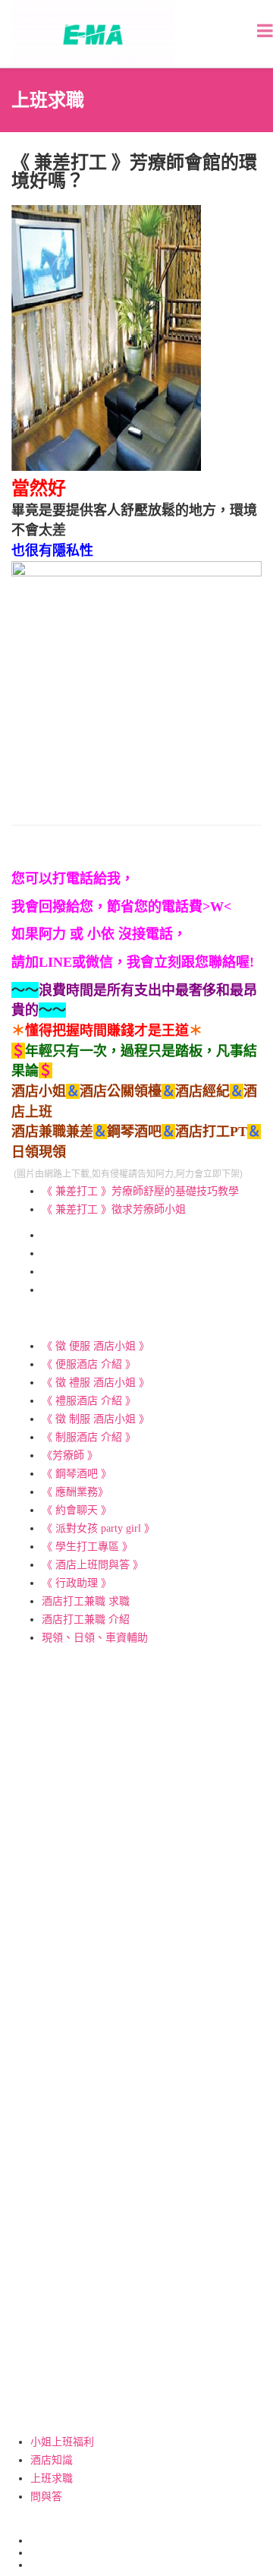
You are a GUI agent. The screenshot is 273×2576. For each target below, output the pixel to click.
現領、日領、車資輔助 (95, 1638)
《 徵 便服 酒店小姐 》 (96, 1346)
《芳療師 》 (70, 1455)
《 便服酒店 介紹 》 (89, 1364)
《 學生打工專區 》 (87, 1547)
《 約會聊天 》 (77, 1510)
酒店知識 (52, 2460)
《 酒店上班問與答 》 (93, 1565)
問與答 (46, 2497)
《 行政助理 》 (77, 1583)
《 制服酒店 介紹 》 (89, 1437)
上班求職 (52, 2478)
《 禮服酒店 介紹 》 (89, 1401)
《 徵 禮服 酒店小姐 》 (96, 1383)
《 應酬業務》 (75, 1492)
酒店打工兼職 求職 (86, 1601)
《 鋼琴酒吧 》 (77, 1474)
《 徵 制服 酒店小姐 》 (96, 1419)
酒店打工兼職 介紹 (86, 1619)
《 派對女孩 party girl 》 (98, 1528)
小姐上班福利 (62, 2442)
